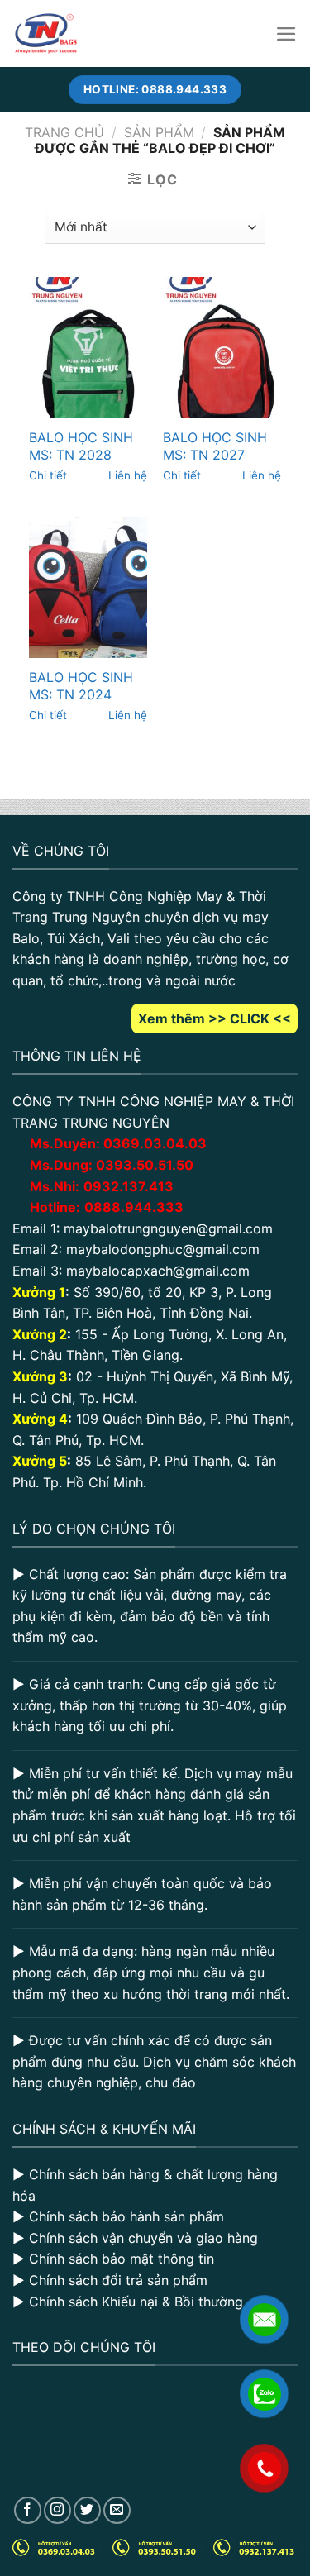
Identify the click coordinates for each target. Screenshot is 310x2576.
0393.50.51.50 (145, 1165)
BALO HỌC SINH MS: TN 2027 (215, 446)
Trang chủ (64, 132)
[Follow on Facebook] (28, 2510)
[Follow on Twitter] (87, 2510)
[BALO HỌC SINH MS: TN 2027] (222, 348)
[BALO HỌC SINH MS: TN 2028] (88, 348)
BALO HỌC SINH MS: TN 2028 (81, 446)
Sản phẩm (159, 132)
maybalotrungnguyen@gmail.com (168, 1228)
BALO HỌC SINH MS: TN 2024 (81, 686)
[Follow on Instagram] (57, 2510)
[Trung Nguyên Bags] (46, 33)
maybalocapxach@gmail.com (158, 1271)
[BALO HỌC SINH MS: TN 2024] (88, 587)
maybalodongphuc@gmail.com (163, 1249)
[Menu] (286, 34)
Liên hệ (128, 475)
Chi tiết (48, 475)
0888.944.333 (134, 1207)
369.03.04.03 (155, 1143)
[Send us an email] (117, 2510)
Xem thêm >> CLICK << (215, 1018)
